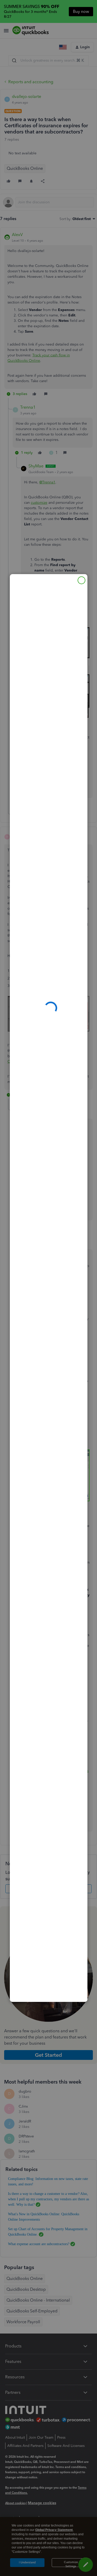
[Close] (81, 580)
